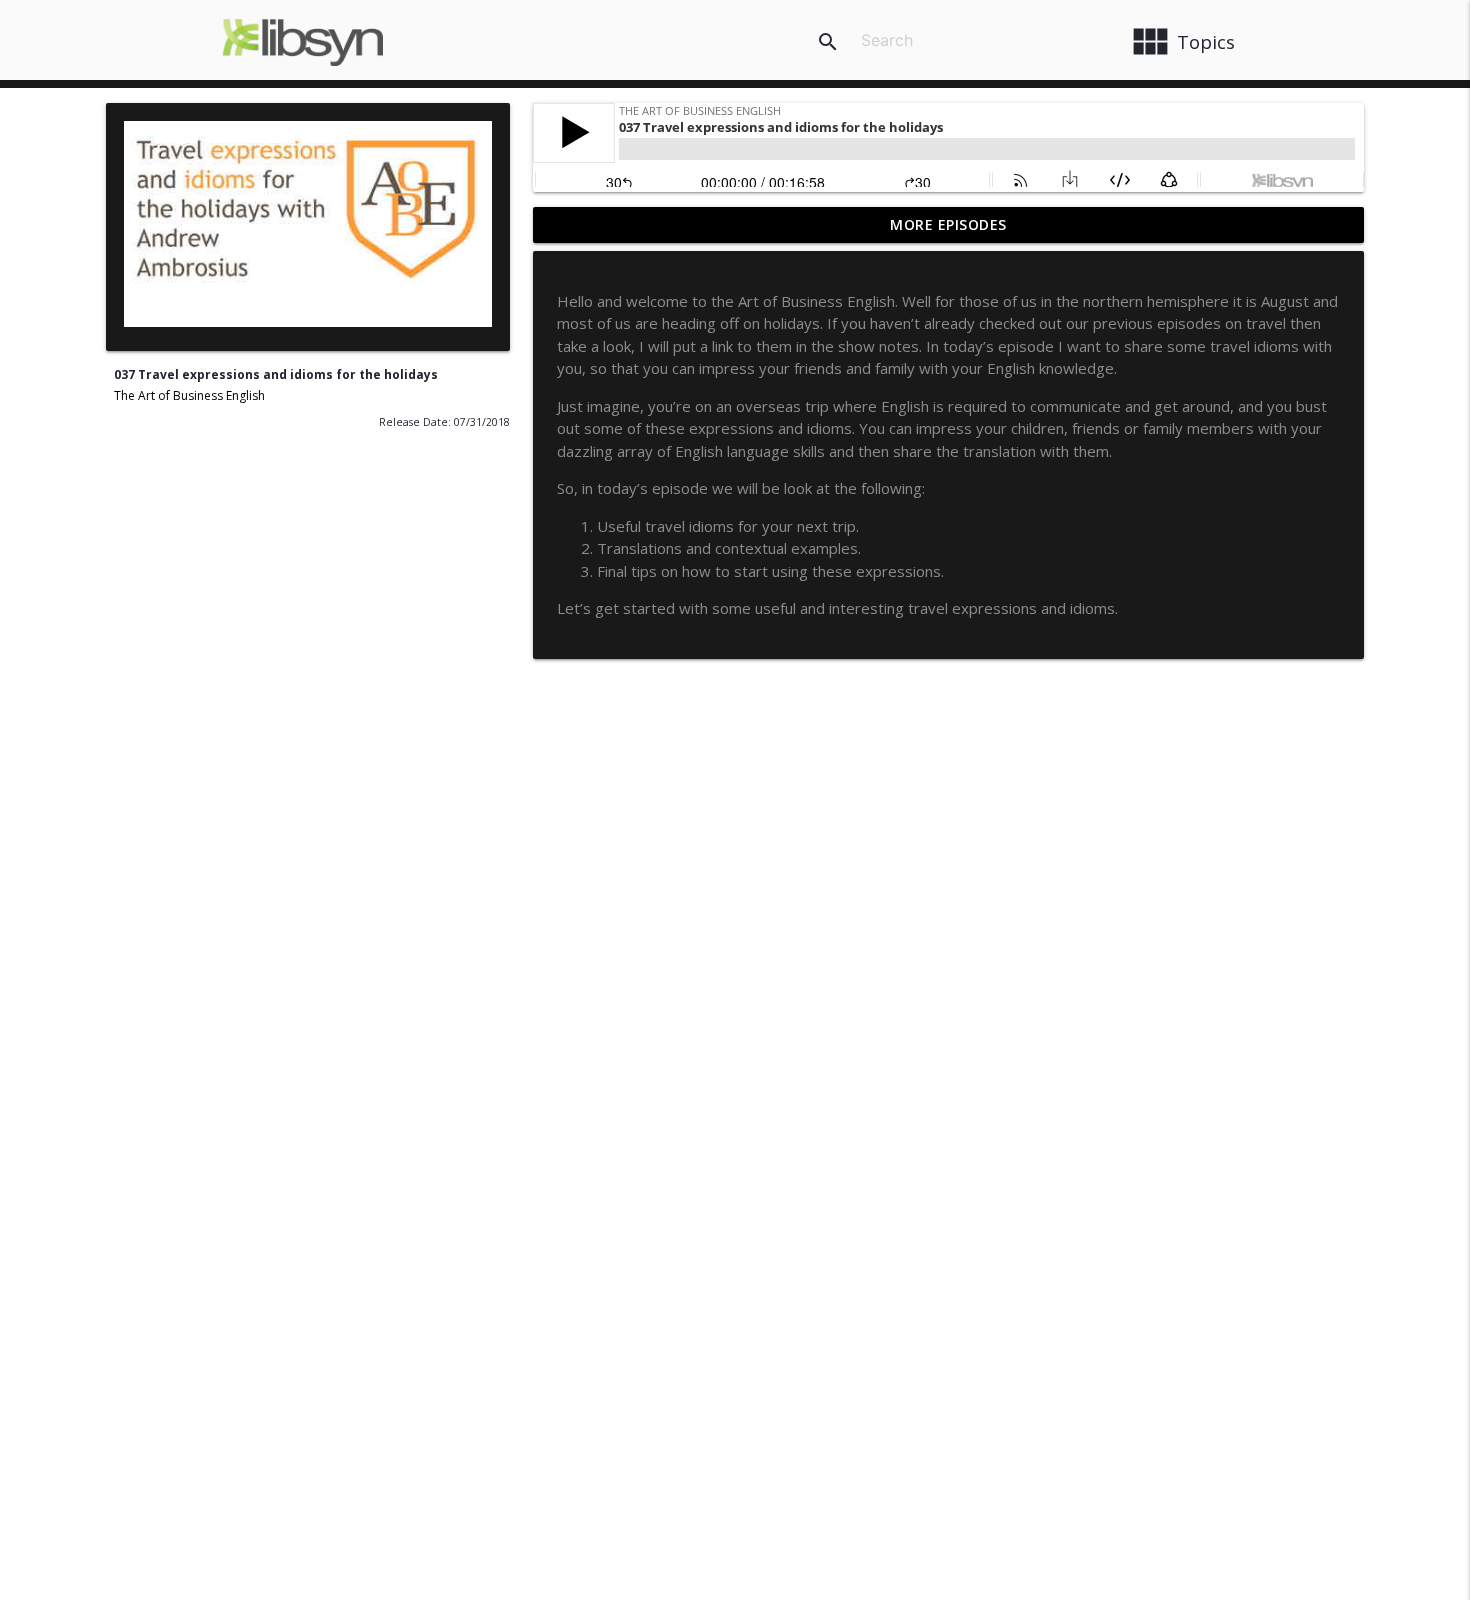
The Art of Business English (189, 395)
